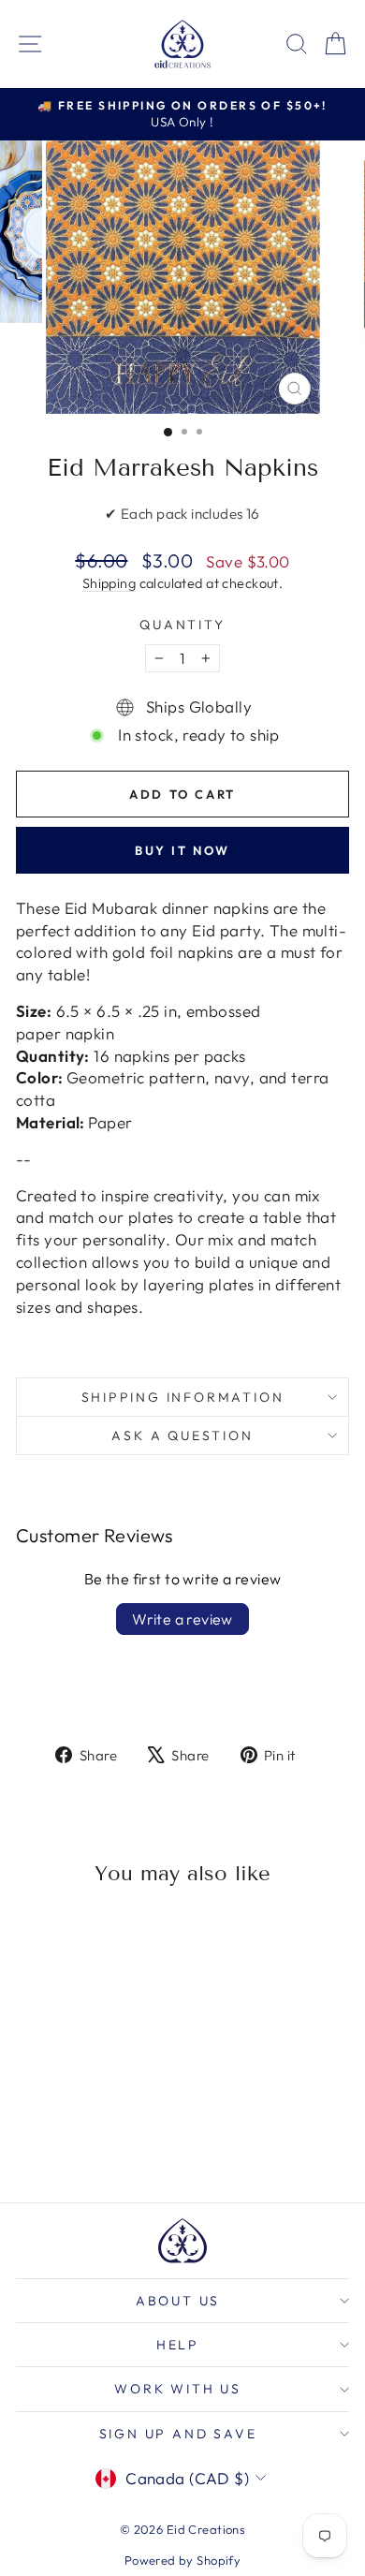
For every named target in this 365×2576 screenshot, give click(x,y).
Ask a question (182, 1435)
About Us (178, 2301)
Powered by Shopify (183, 2560)
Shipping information (183, 1397)
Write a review (182, 1619)
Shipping (109, 583)
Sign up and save (178, 2434)
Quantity (182, 625)
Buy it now (182, 850)
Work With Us (178, 2389)
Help (178, 2345)
